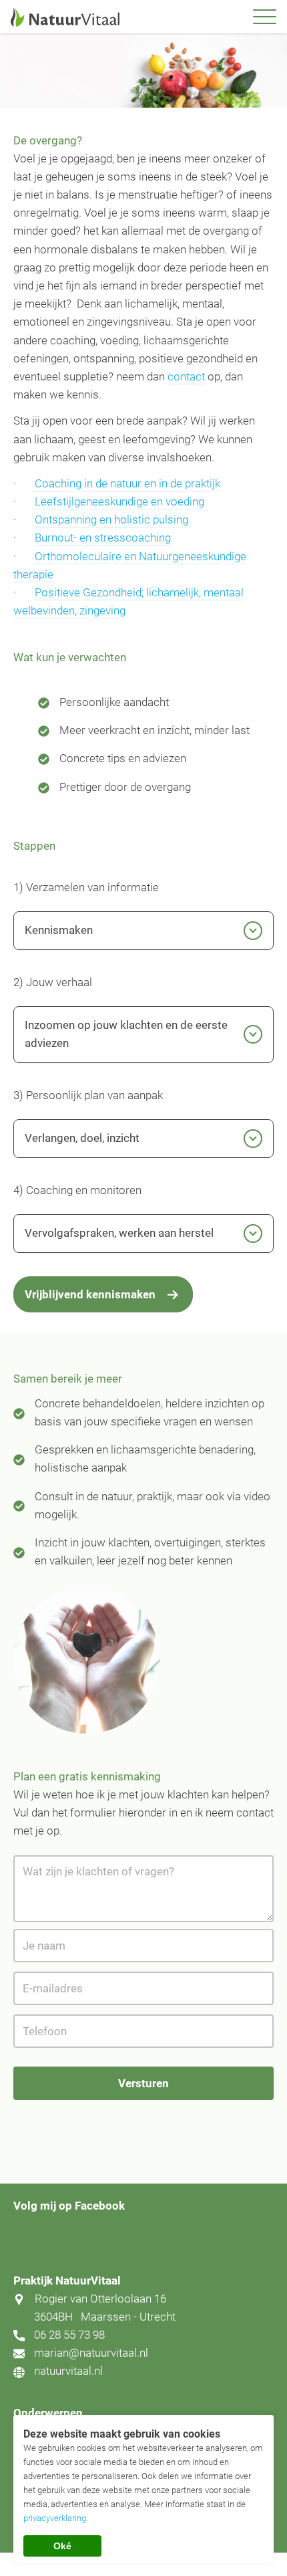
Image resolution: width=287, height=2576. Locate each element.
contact (186, 376)
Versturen (143, 2083)
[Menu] (265, 17)
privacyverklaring (55, 2518)
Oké (62, 2546)
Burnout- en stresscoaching (103, 538)
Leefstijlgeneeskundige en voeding (118, 501)
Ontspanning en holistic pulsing (111, 519)
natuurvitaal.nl (68, 2371)
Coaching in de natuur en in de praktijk (126, 483)
